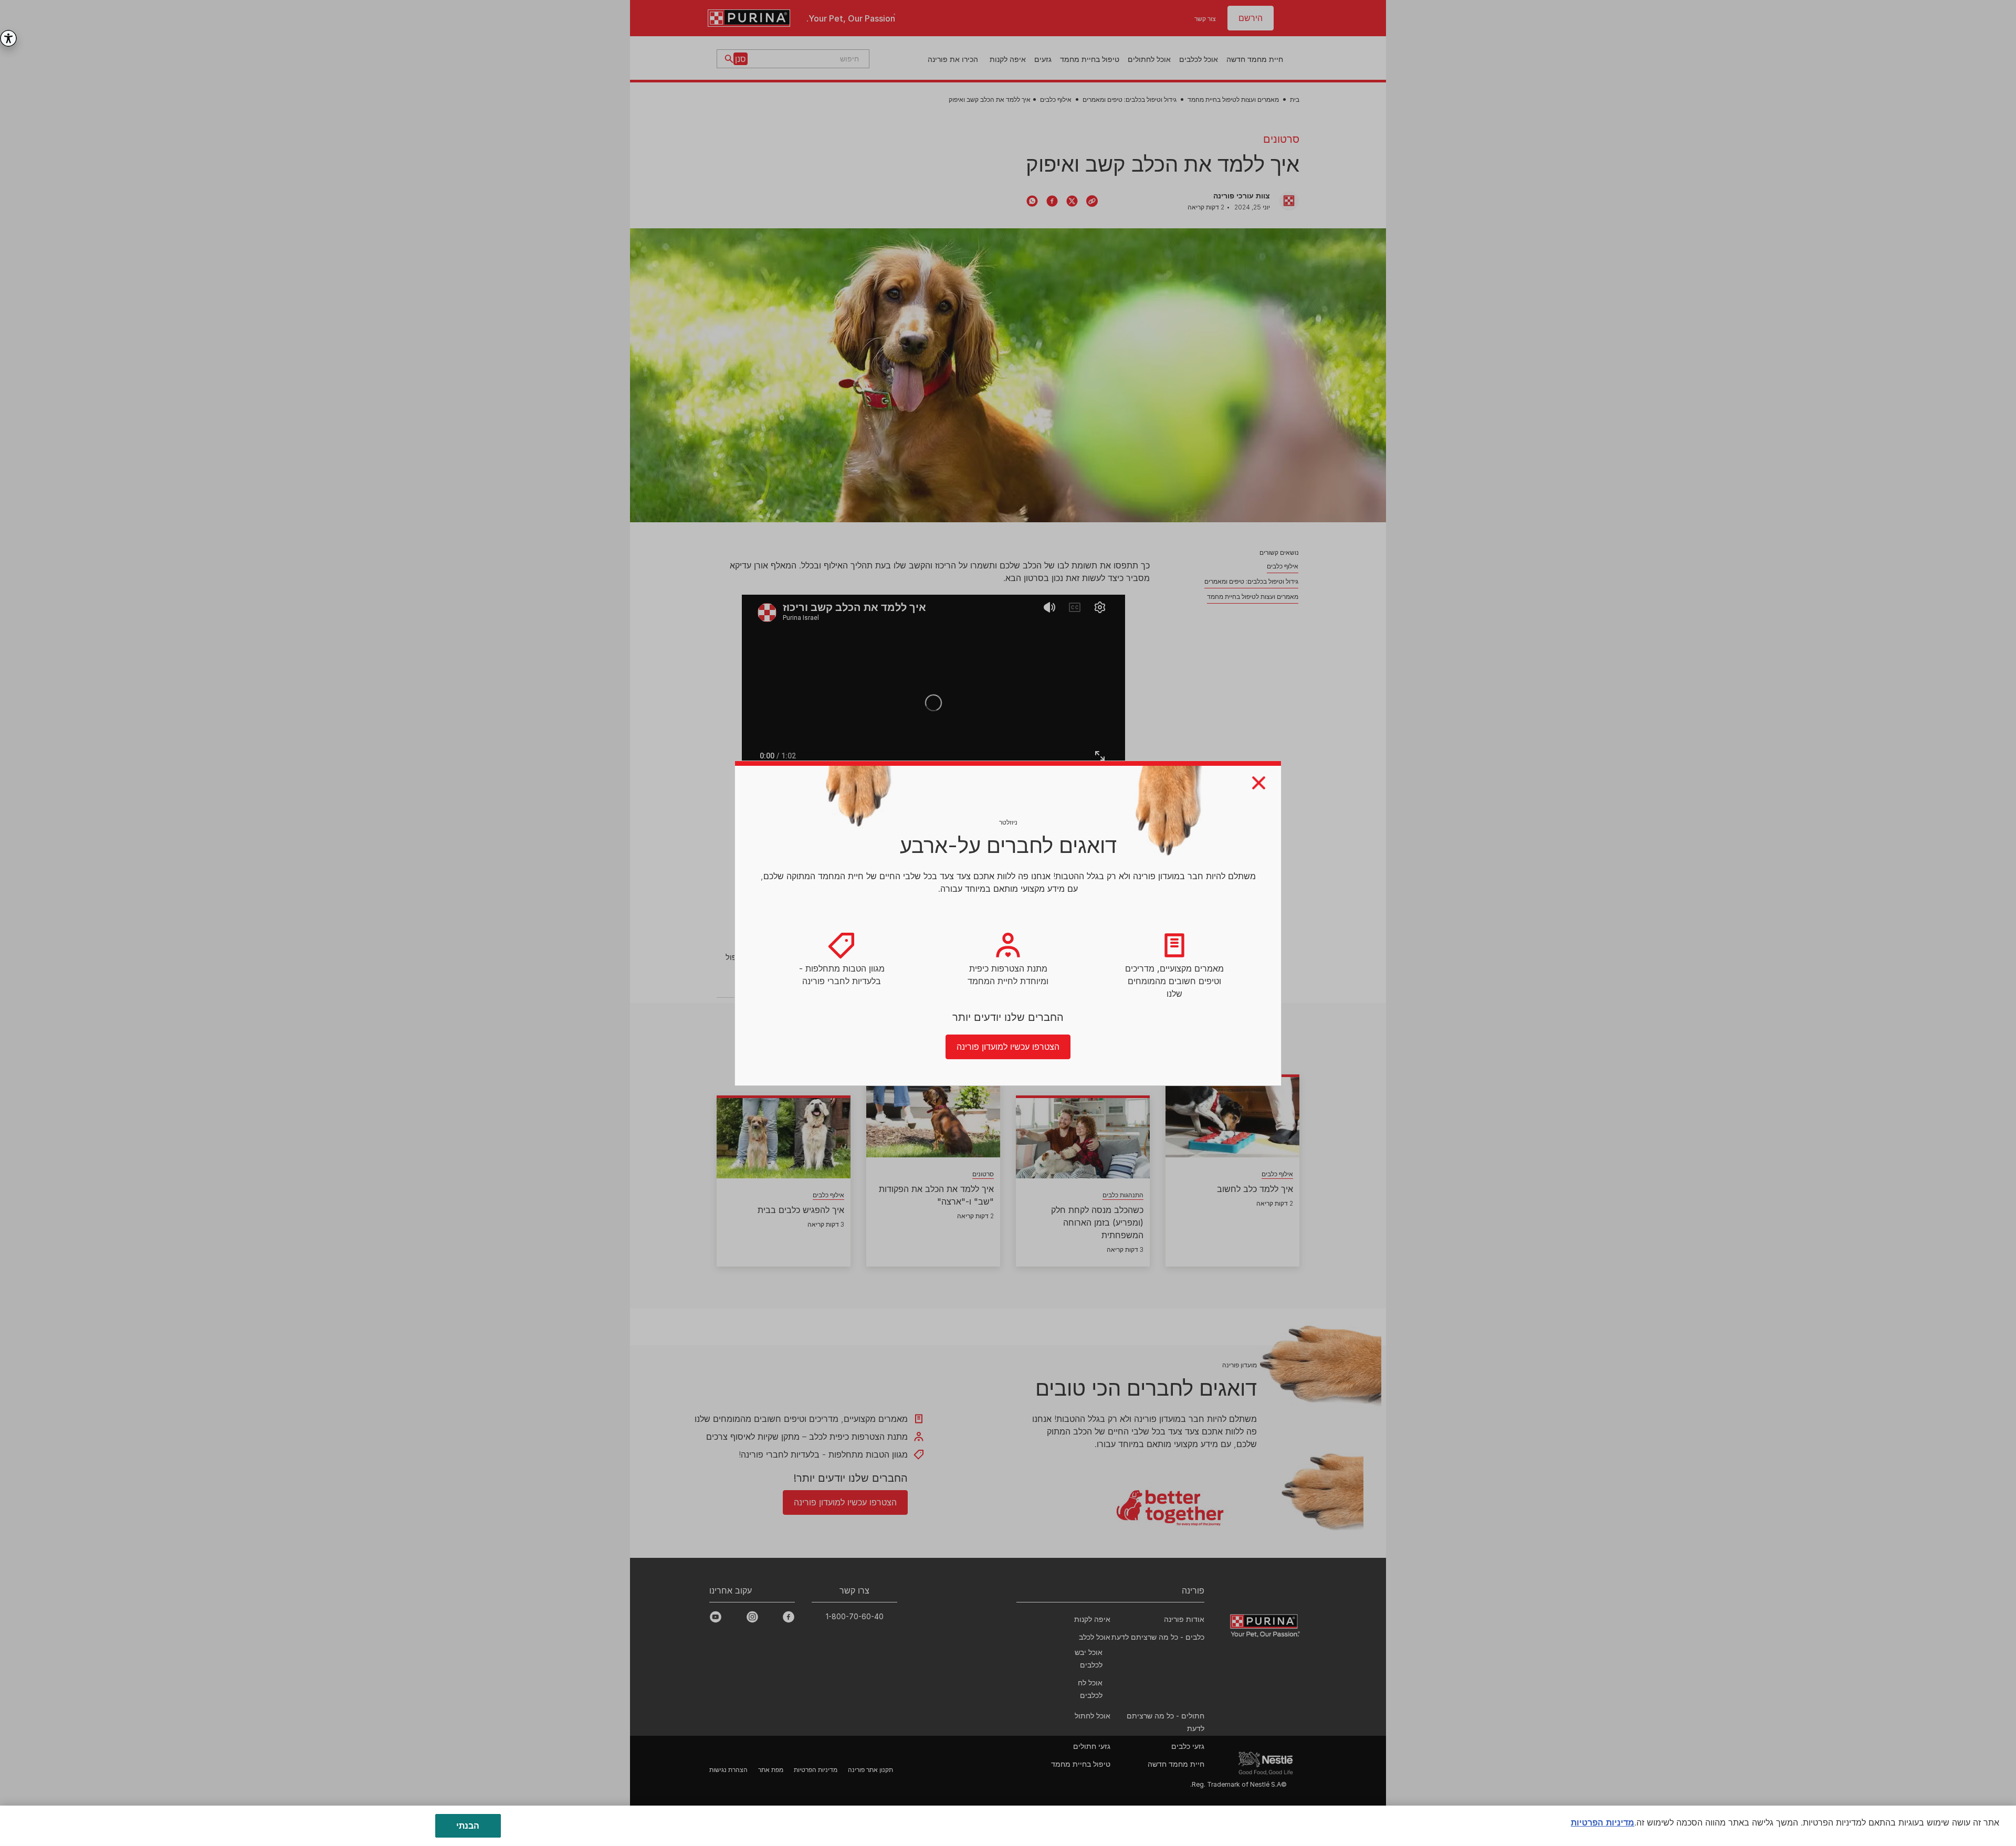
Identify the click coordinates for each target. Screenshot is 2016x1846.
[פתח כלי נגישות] (8, 38)
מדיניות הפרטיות (1603, 1822)
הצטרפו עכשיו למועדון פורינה (1008, 1047)
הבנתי (468, 1826)
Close (1259, 783)
